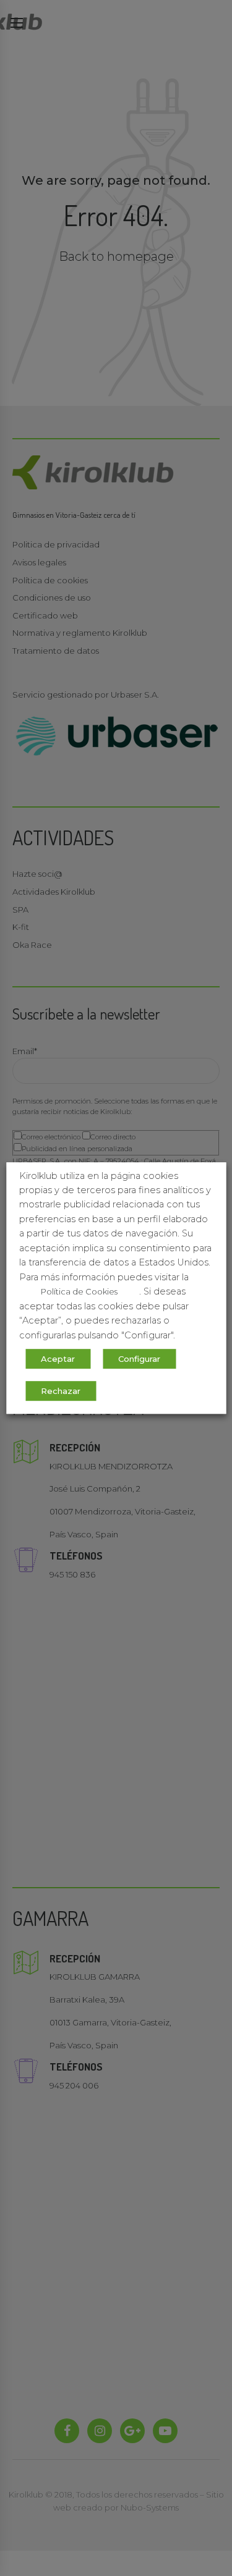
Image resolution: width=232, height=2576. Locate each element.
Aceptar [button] (58, 1359)
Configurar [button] (139, 1359)
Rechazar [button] (61, 1391)
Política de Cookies (79, 1291)
